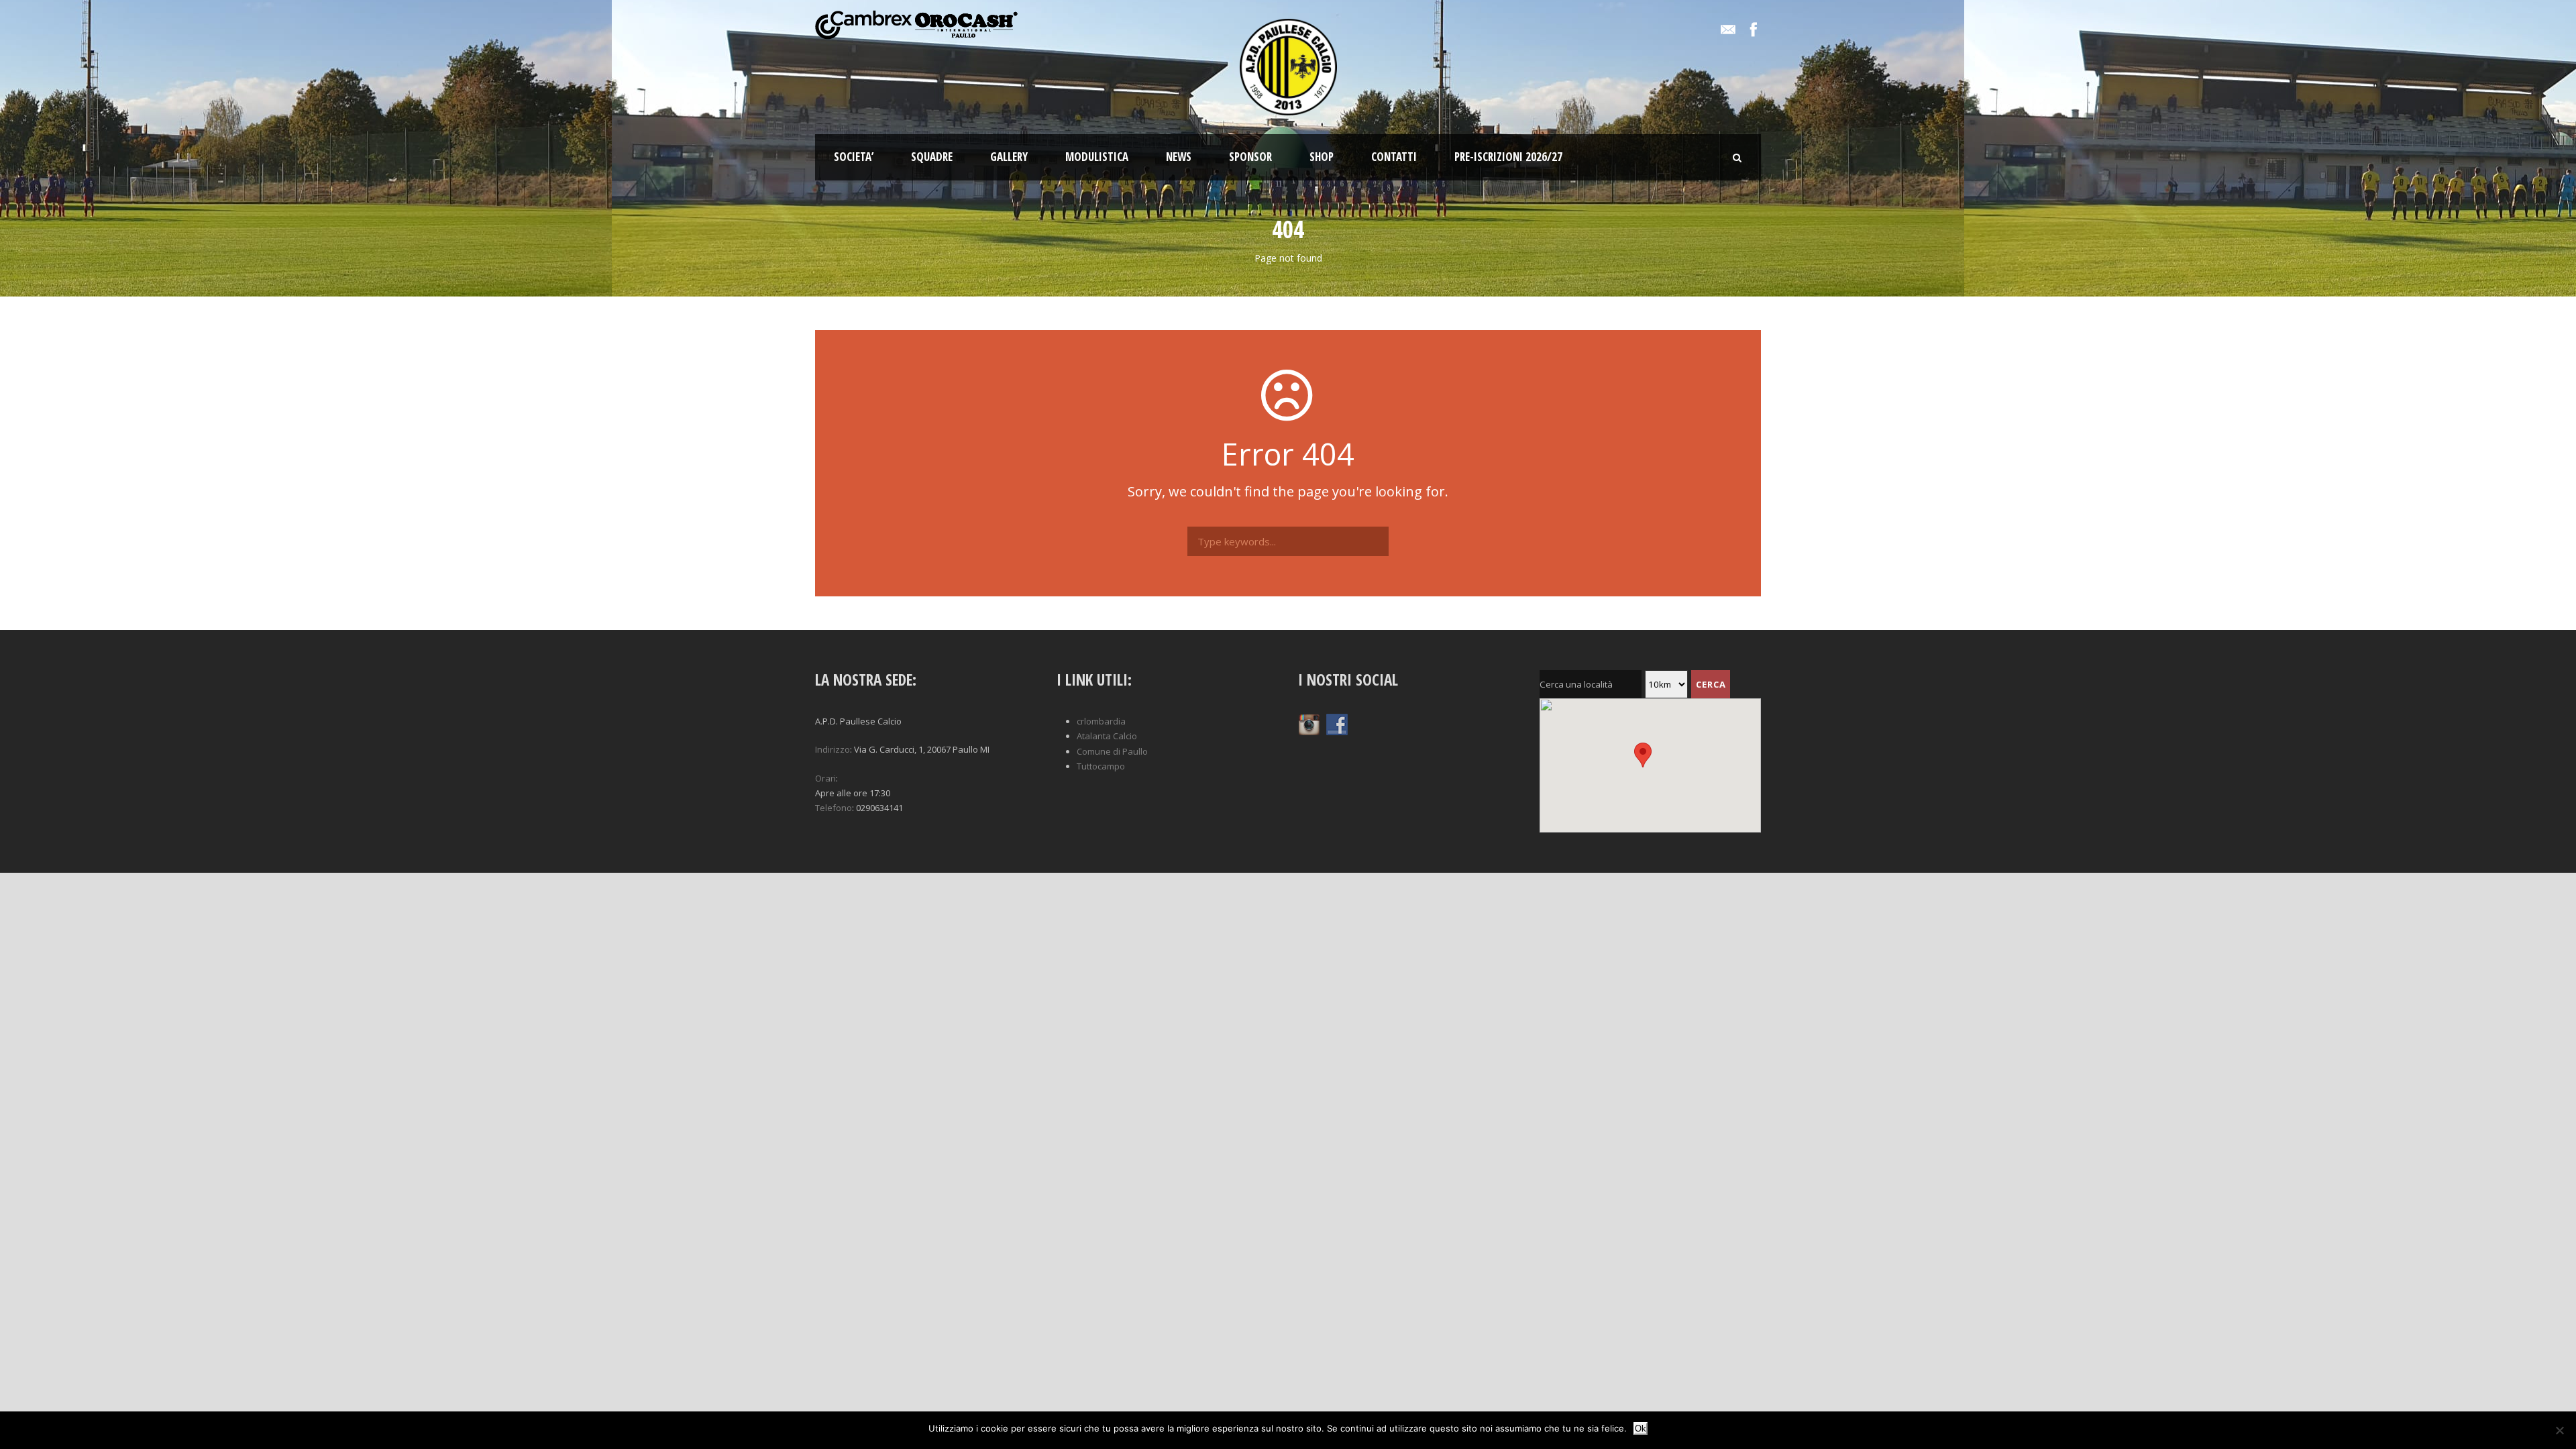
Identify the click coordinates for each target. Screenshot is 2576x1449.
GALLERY (1009, 157)
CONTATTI (1394, 157)
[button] (926, 793)
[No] (2559, 1430)
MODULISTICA (1097, 157)
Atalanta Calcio (1107, 736)
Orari (825, 778)
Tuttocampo (1101, 766)
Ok (1641, 1429)
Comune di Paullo (1112, 751)
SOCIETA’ (854, 157)
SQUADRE (932, 157)
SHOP (1322, 157)
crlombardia (1101, 721)
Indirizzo (833, 749)
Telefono (834, 808)
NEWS (1179, 157)
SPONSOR (1250, 157)
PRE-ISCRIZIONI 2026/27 (1508, 157)
